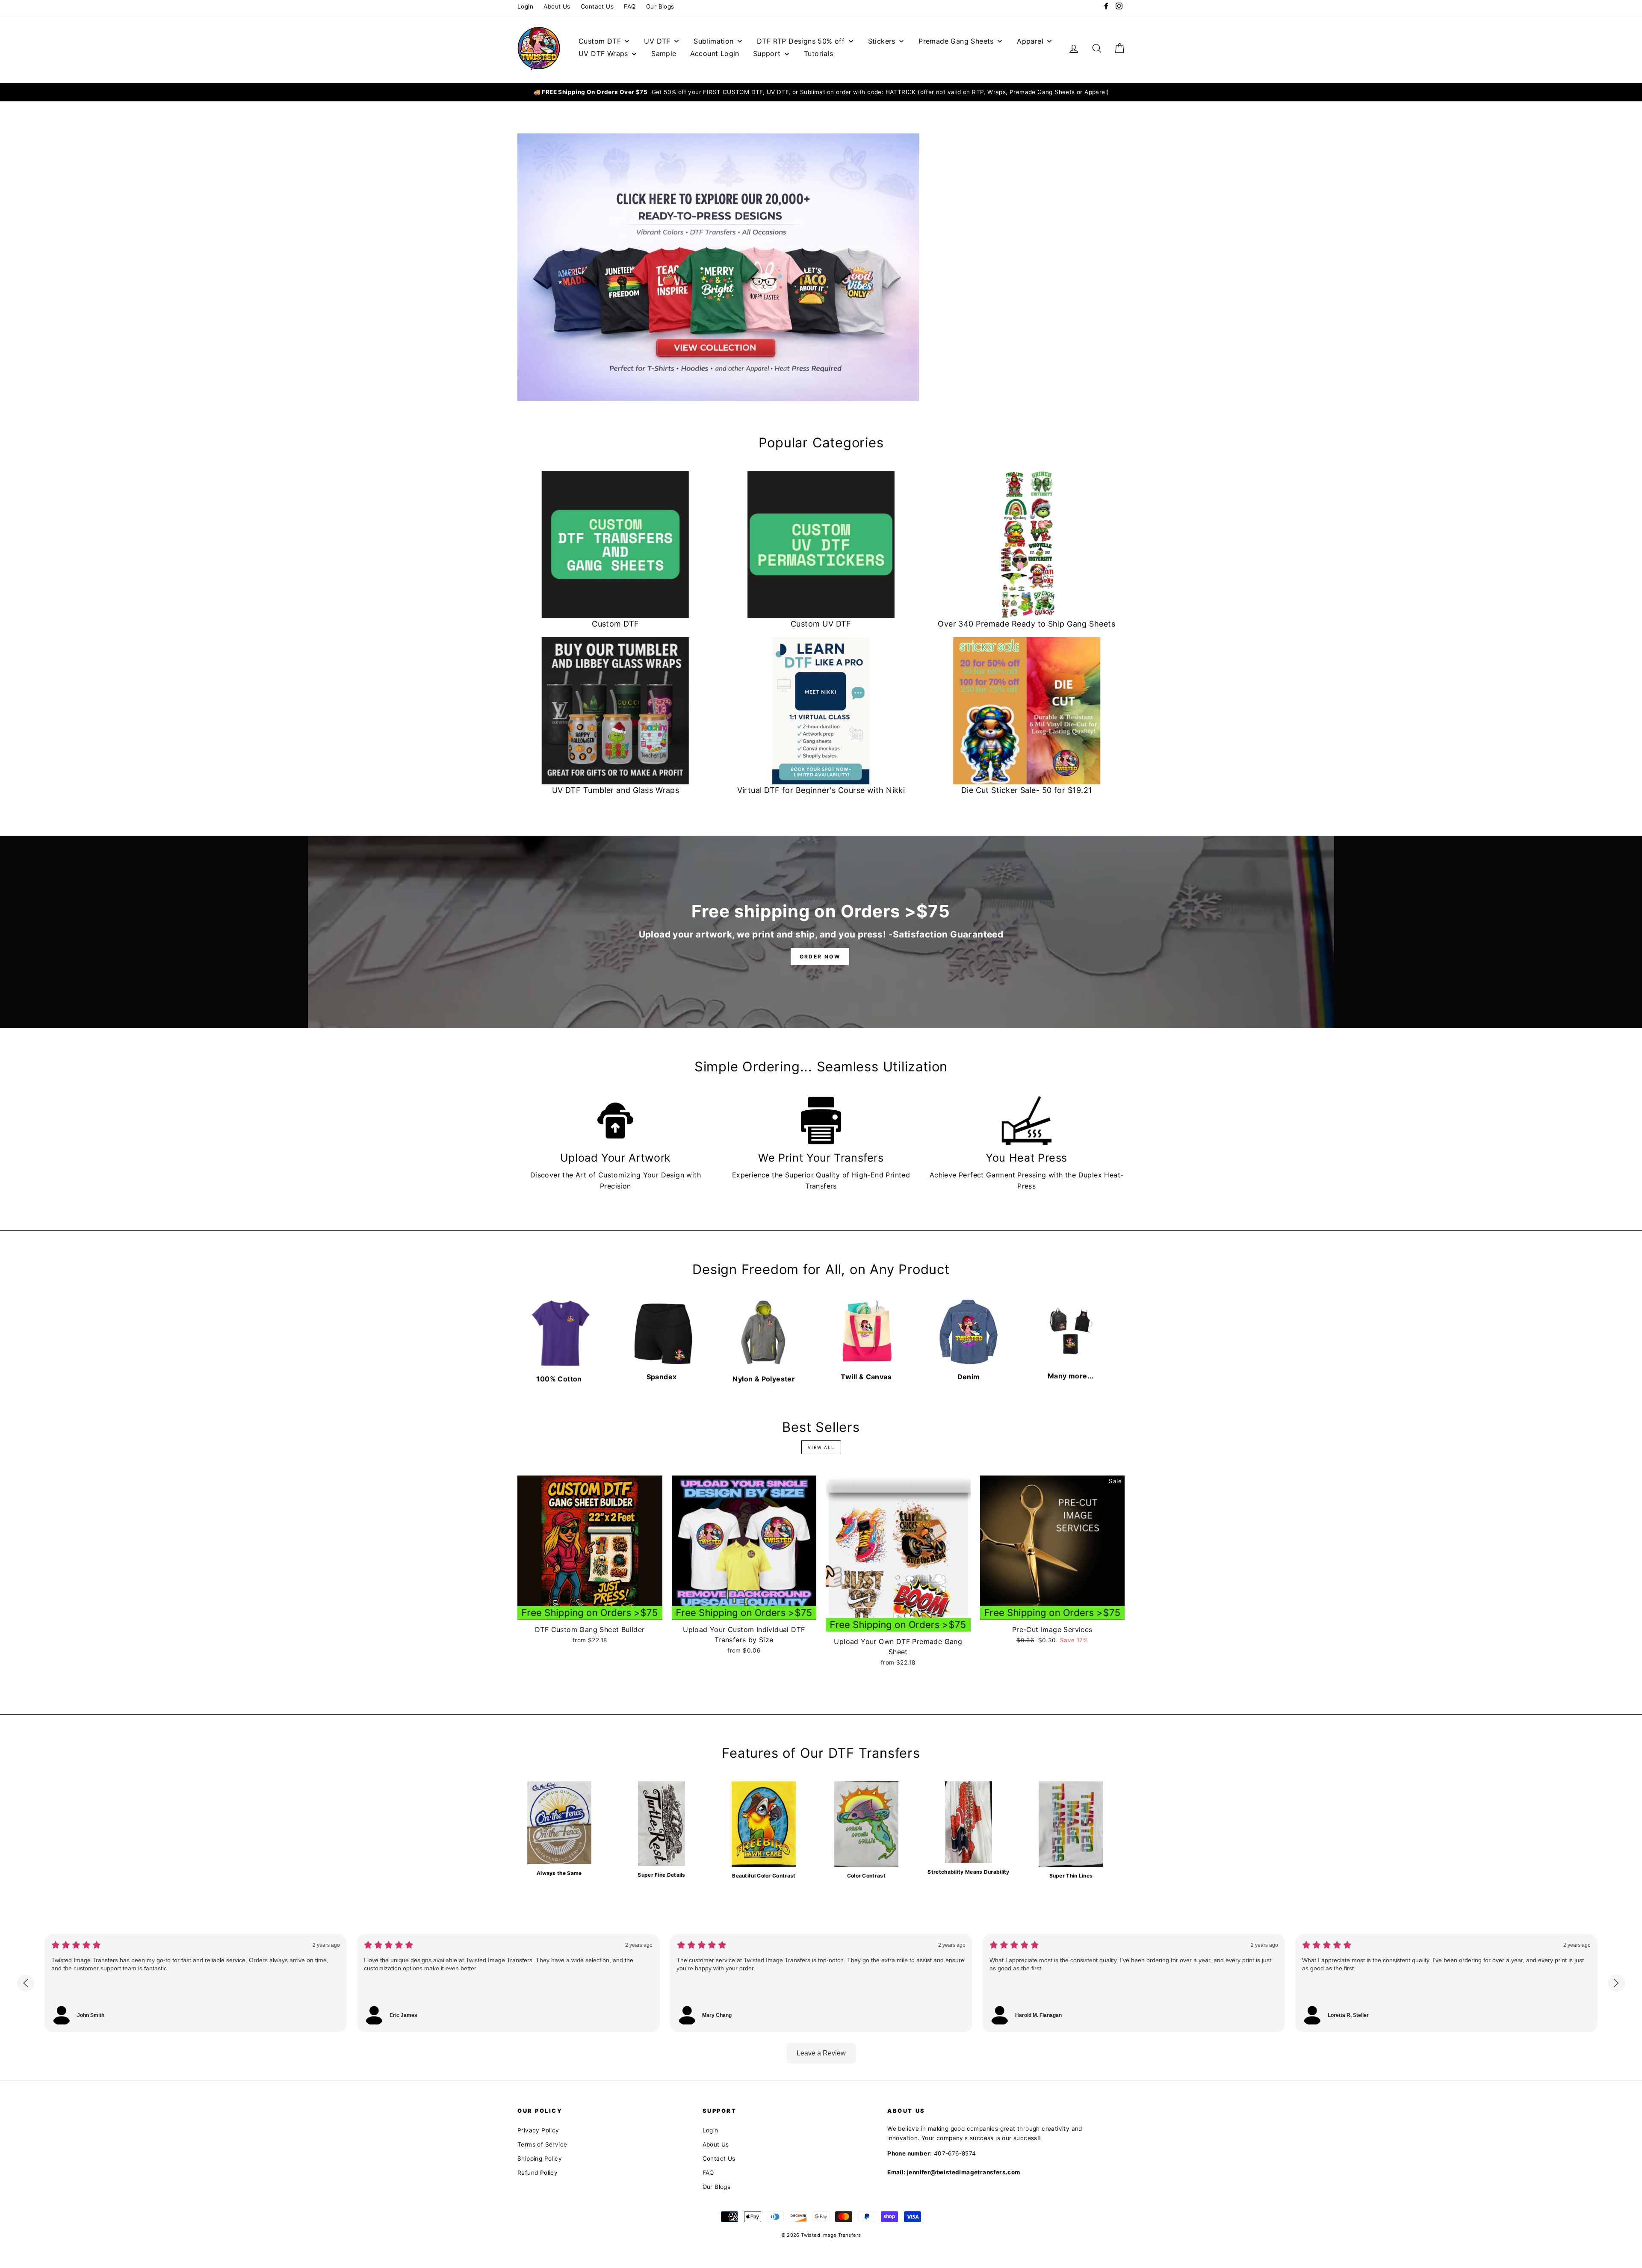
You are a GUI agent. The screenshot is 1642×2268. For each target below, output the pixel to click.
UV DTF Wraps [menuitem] (603, 53)
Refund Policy (537, 2173)
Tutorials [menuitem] (819, 53)
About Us (557, 6)
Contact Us (597, 6)
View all (821, 1447)
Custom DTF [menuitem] (600, 41)
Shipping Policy (540, 2159)
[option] (821, 92)
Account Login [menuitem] (715, 53)
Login (525, 6)
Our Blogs (660, 6)
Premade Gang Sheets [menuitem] (956, 41)
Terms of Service (542, 2144)
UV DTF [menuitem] (657, 41)
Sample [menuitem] (664, 53)
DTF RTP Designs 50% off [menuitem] (801, 41)
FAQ (630, 6)
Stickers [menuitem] (882, 41)
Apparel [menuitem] (1030, 41)
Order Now (820, 957)
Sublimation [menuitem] (713, 41)
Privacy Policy (538, 2130)
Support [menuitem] (767, 53)
